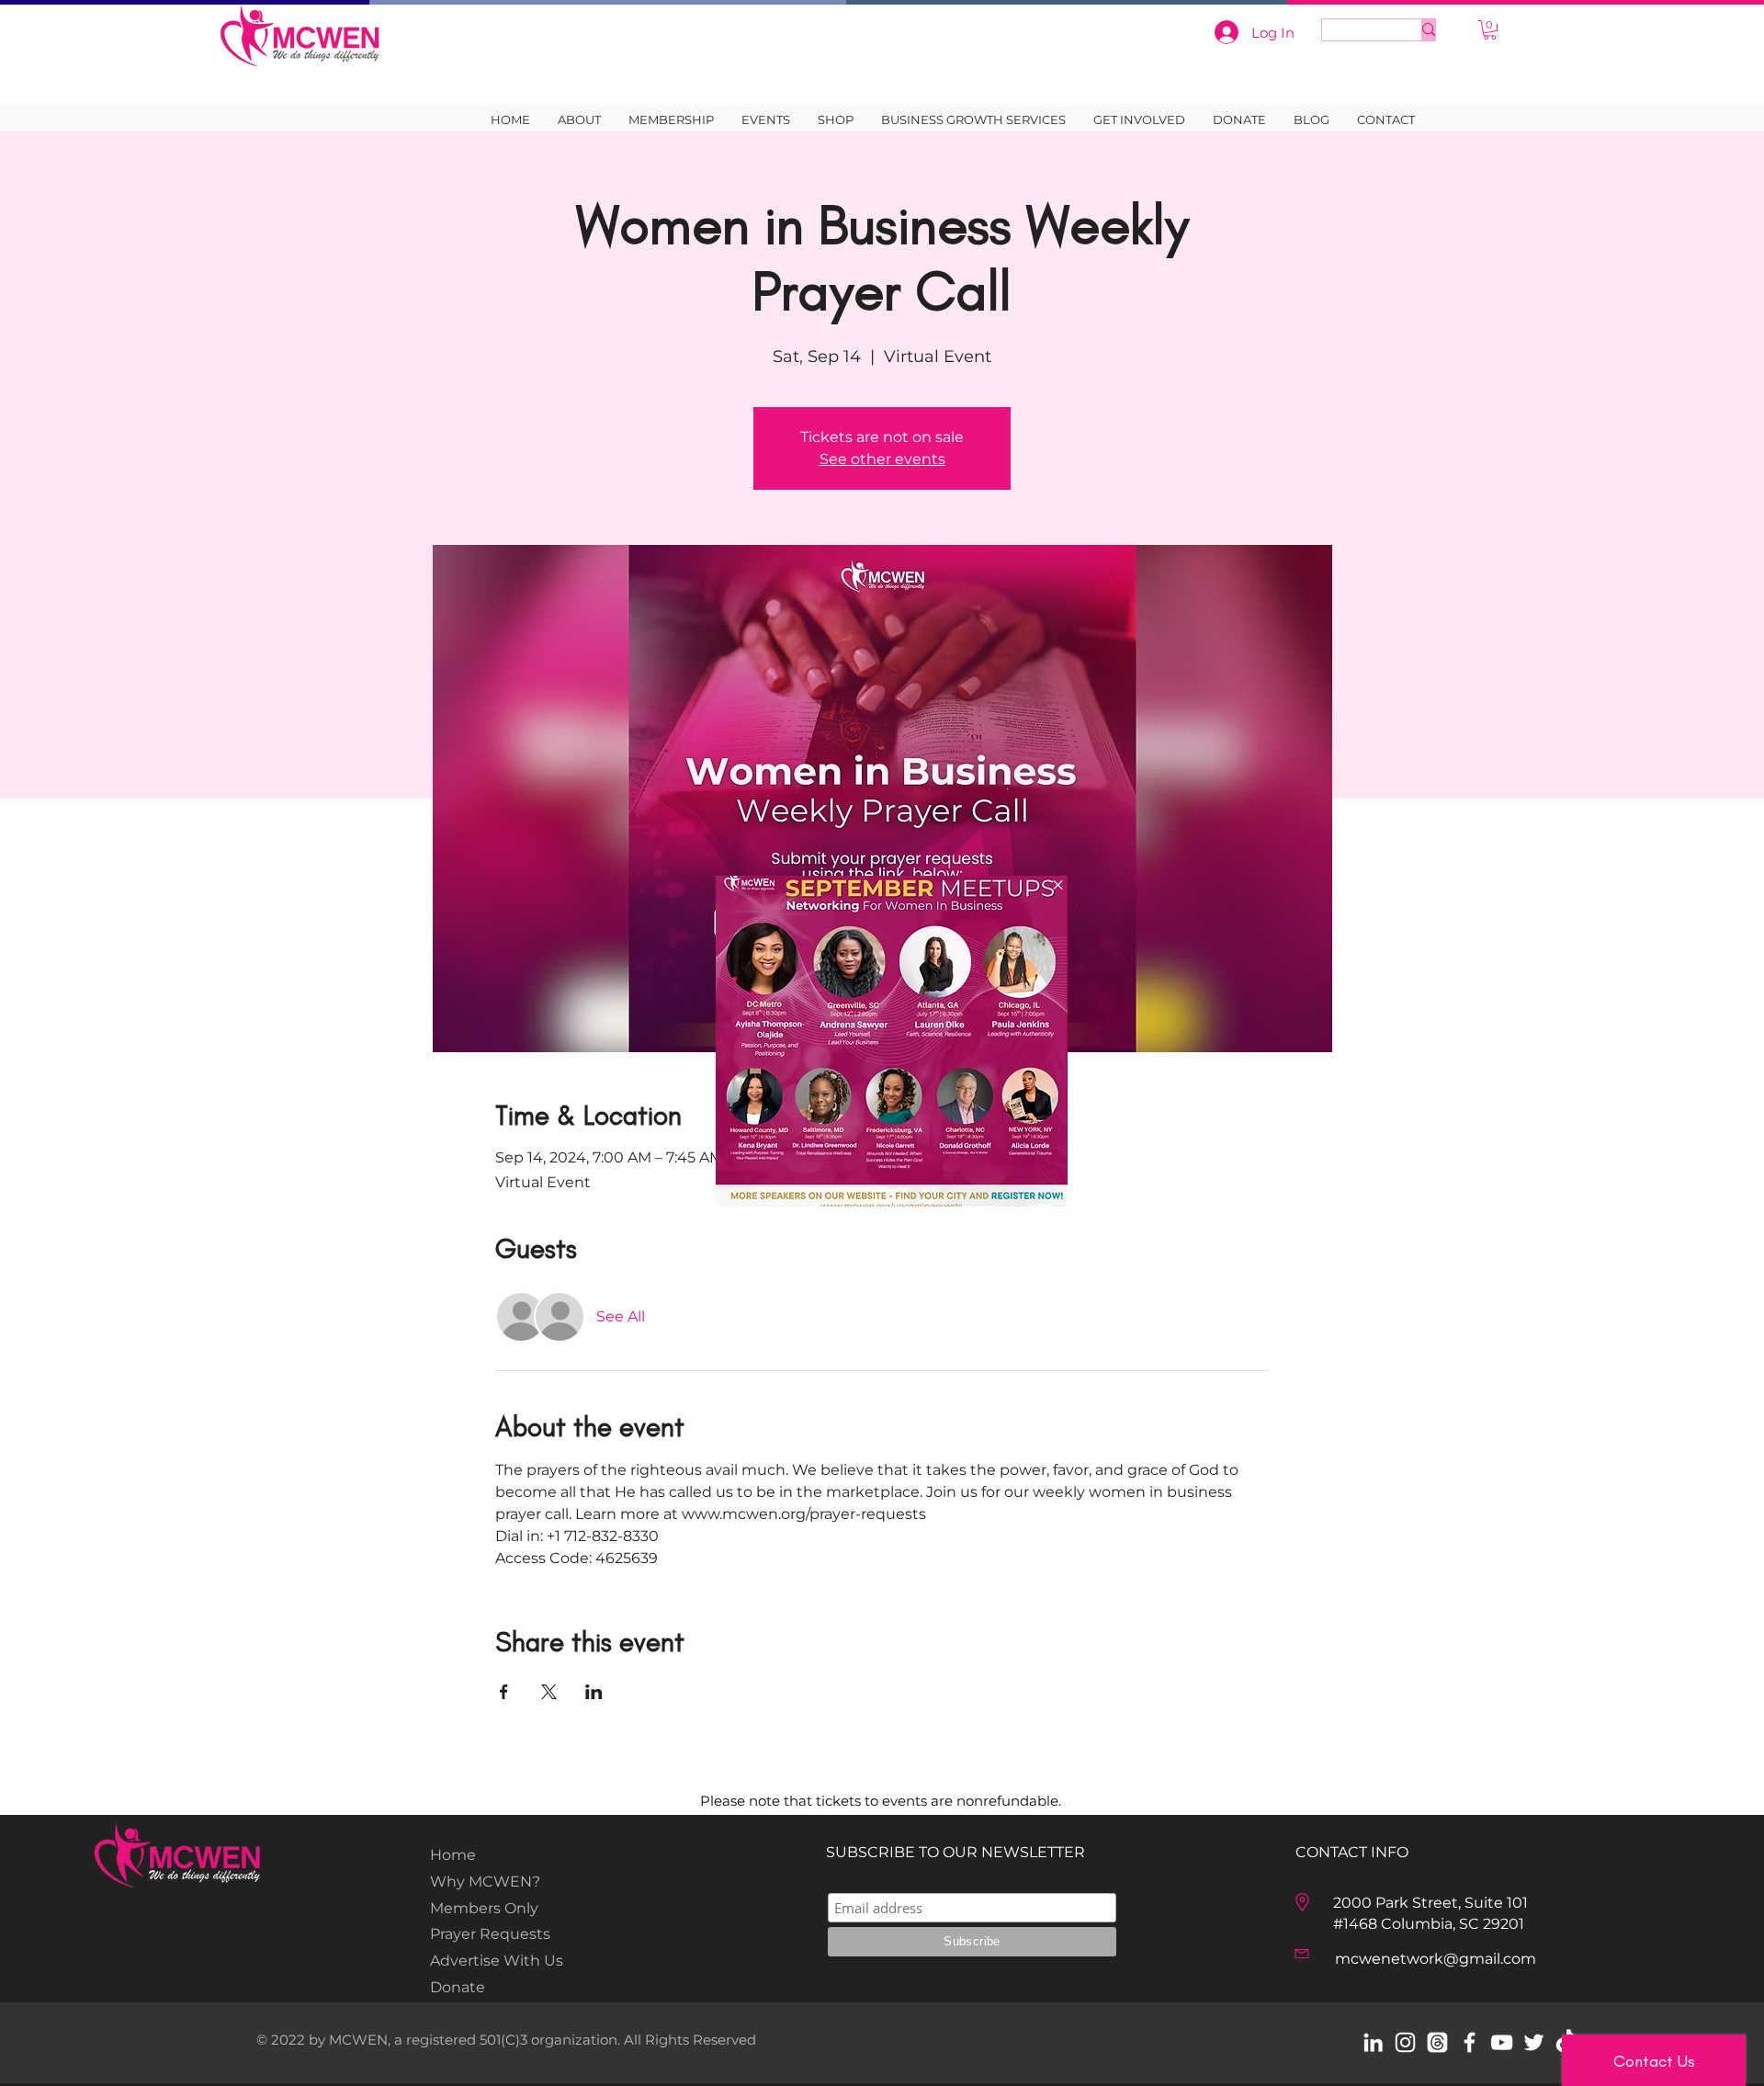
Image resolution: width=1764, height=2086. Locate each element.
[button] (1058, 885)
